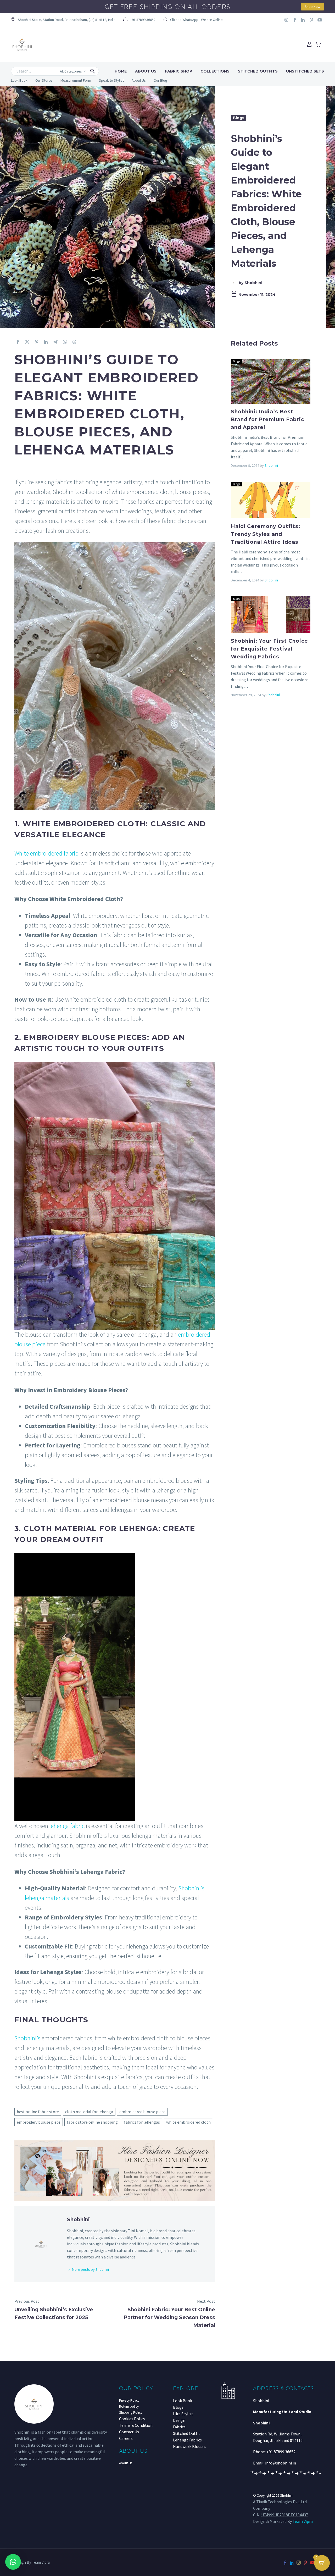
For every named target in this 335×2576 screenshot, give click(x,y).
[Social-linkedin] (303, 20)
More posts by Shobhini (90, 2269)
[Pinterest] (37, 342)
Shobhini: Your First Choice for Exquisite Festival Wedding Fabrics (270, 649)
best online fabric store (38, 2112)
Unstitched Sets (305, 71)
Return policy (129, 2406)
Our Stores (44, 80)
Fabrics (179, 2427)
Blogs (239, 118)
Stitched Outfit (187, 2433)
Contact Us (129, 2432)
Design (179, 2420)
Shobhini (271, 465)
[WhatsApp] (65, 342)
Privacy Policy (129, 2400)
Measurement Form (76, 80)
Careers (126, 2438)
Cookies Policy (132, 2419)
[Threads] (74, 342)
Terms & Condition (136, 2425)
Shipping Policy (131, 2413)
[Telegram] (55, 342)
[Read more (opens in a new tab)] (193, 20)
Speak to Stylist (111, 80)
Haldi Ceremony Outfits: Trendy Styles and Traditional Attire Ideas (266, 534)
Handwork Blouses (190, 2446)
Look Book (19, 80)
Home (121, 71)
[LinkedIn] (46, 342)
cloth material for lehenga (89, 2112)
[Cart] (318, 45)
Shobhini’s (27, 2038)
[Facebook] (18, 342)
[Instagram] (286, 20)
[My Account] (309, 45)
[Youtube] (320, 20)
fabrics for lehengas (142, 2122)
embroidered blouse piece (142, 2112)
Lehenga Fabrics (187, 2440)
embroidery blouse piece (39, 2122)
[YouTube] (312, 2563)
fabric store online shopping (92, 2122)
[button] (63, 20)
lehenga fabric (67, 1826)
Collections (215, 71)
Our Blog (160, 80)
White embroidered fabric (46, 853)
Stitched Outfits (258, 71)
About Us (146, 71)
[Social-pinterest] (311, 20)
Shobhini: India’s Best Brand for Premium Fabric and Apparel (268, 420)
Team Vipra (303, 2521)
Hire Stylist (183, 2414)
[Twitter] (27, 342)
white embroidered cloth (188, 2122)
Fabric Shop (178, 71)
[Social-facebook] (295, 20)
